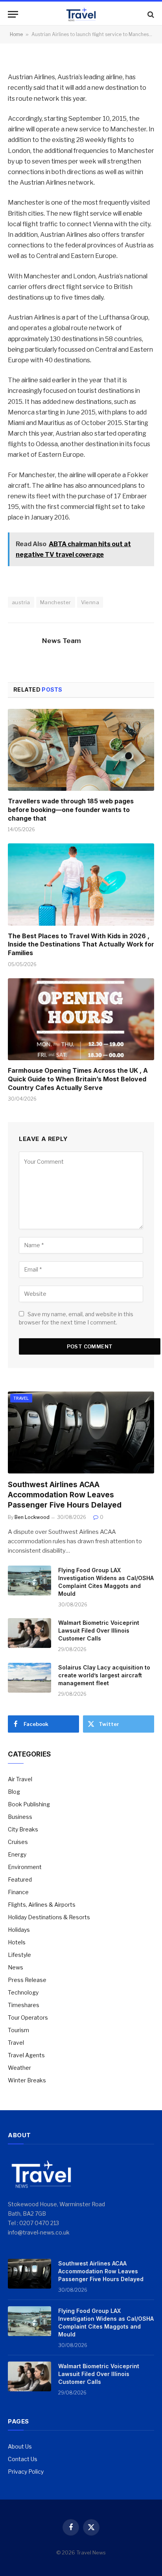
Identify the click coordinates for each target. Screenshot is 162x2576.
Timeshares (24, 2005)
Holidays (19, 1930)
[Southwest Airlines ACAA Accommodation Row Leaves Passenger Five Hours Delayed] (81, 1432)
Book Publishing (29, 1804)
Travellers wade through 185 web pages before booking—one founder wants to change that (71, 810)
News (16, 1967)
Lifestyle (19, 1955)
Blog (14, 1792)
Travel (21, 1398)
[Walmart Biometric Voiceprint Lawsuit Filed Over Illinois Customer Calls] (29, 1633)
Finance (18, 1892)
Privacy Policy (26, 2472)
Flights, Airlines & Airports (42, 1905)
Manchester (56, 602)
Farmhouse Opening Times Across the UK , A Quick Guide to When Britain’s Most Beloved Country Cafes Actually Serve (78, 1079)
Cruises (18, 1842)
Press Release (27, 1980)
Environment (25, 1867)
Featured (20, 1879)
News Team (62, 641)
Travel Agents (26, 2055)
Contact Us (23, 2459)
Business (20, 1817)
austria (21, 602)
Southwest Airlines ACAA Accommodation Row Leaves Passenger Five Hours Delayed (65, 1495)
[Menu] (13, 14)
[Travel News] (81, 14)
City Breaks (23, 1829)
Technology (23, 1992)
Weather (19, 2068)
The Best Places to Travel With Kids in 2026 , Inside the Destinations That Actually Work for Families (81, 945)
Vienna (90, 602)
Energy (17, 1854)
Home (16, 34)
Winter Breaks (27, 2080)
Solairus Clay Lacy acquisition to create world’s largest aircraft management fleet (104, 1675)
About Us (20, 2446)
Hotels (17, 1942)
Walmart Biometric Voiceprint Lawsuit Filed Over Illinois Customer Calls (99, 1630)
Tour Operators (28, 2017)
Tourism (18, 2030)
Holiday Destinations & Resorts (49, 1917)
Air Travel (20, 1779)
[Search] (150, 14)
